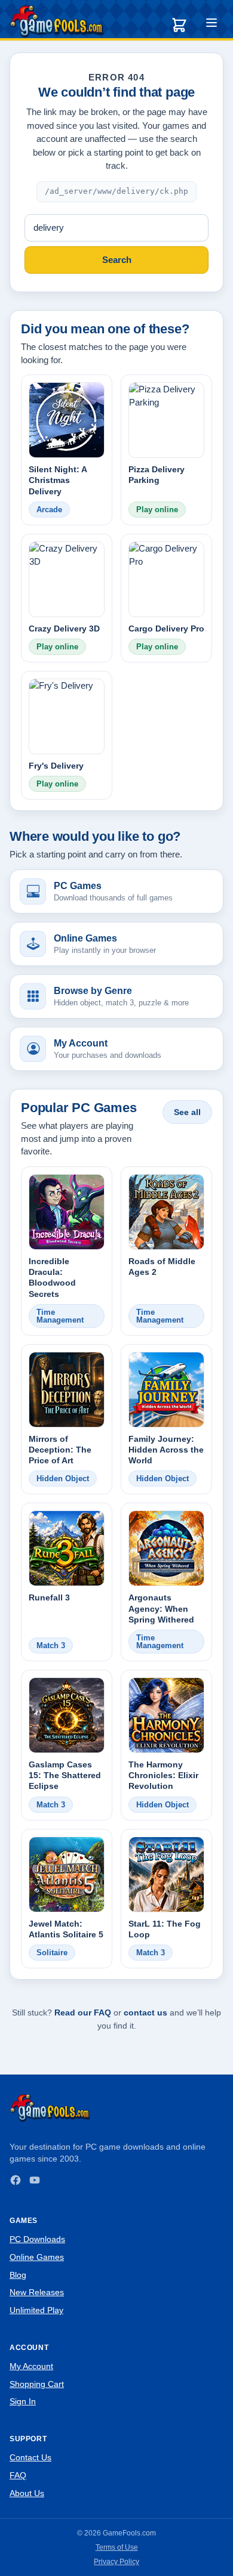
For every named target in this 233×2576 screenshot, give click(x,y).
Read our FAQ (83, 2012)
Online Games (37, 2257)
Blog (18, 2275)
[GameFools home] (57, 21)
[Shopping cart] (179, 25)
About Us (27, 2493)
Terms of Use (117, 2547)
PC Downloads (37, 2239)
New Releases (37, 2292)
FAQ (18, 2475)
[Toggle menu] (211, 24)
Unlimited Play (36, 2310)
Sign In (23, 2401)
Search (117, 260)
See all (187, 1112)
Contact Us (30, 2457)
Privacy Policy (116, 2562)
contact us (145, 2012)
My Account (31, 2366)
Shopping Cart (37, 2384)
